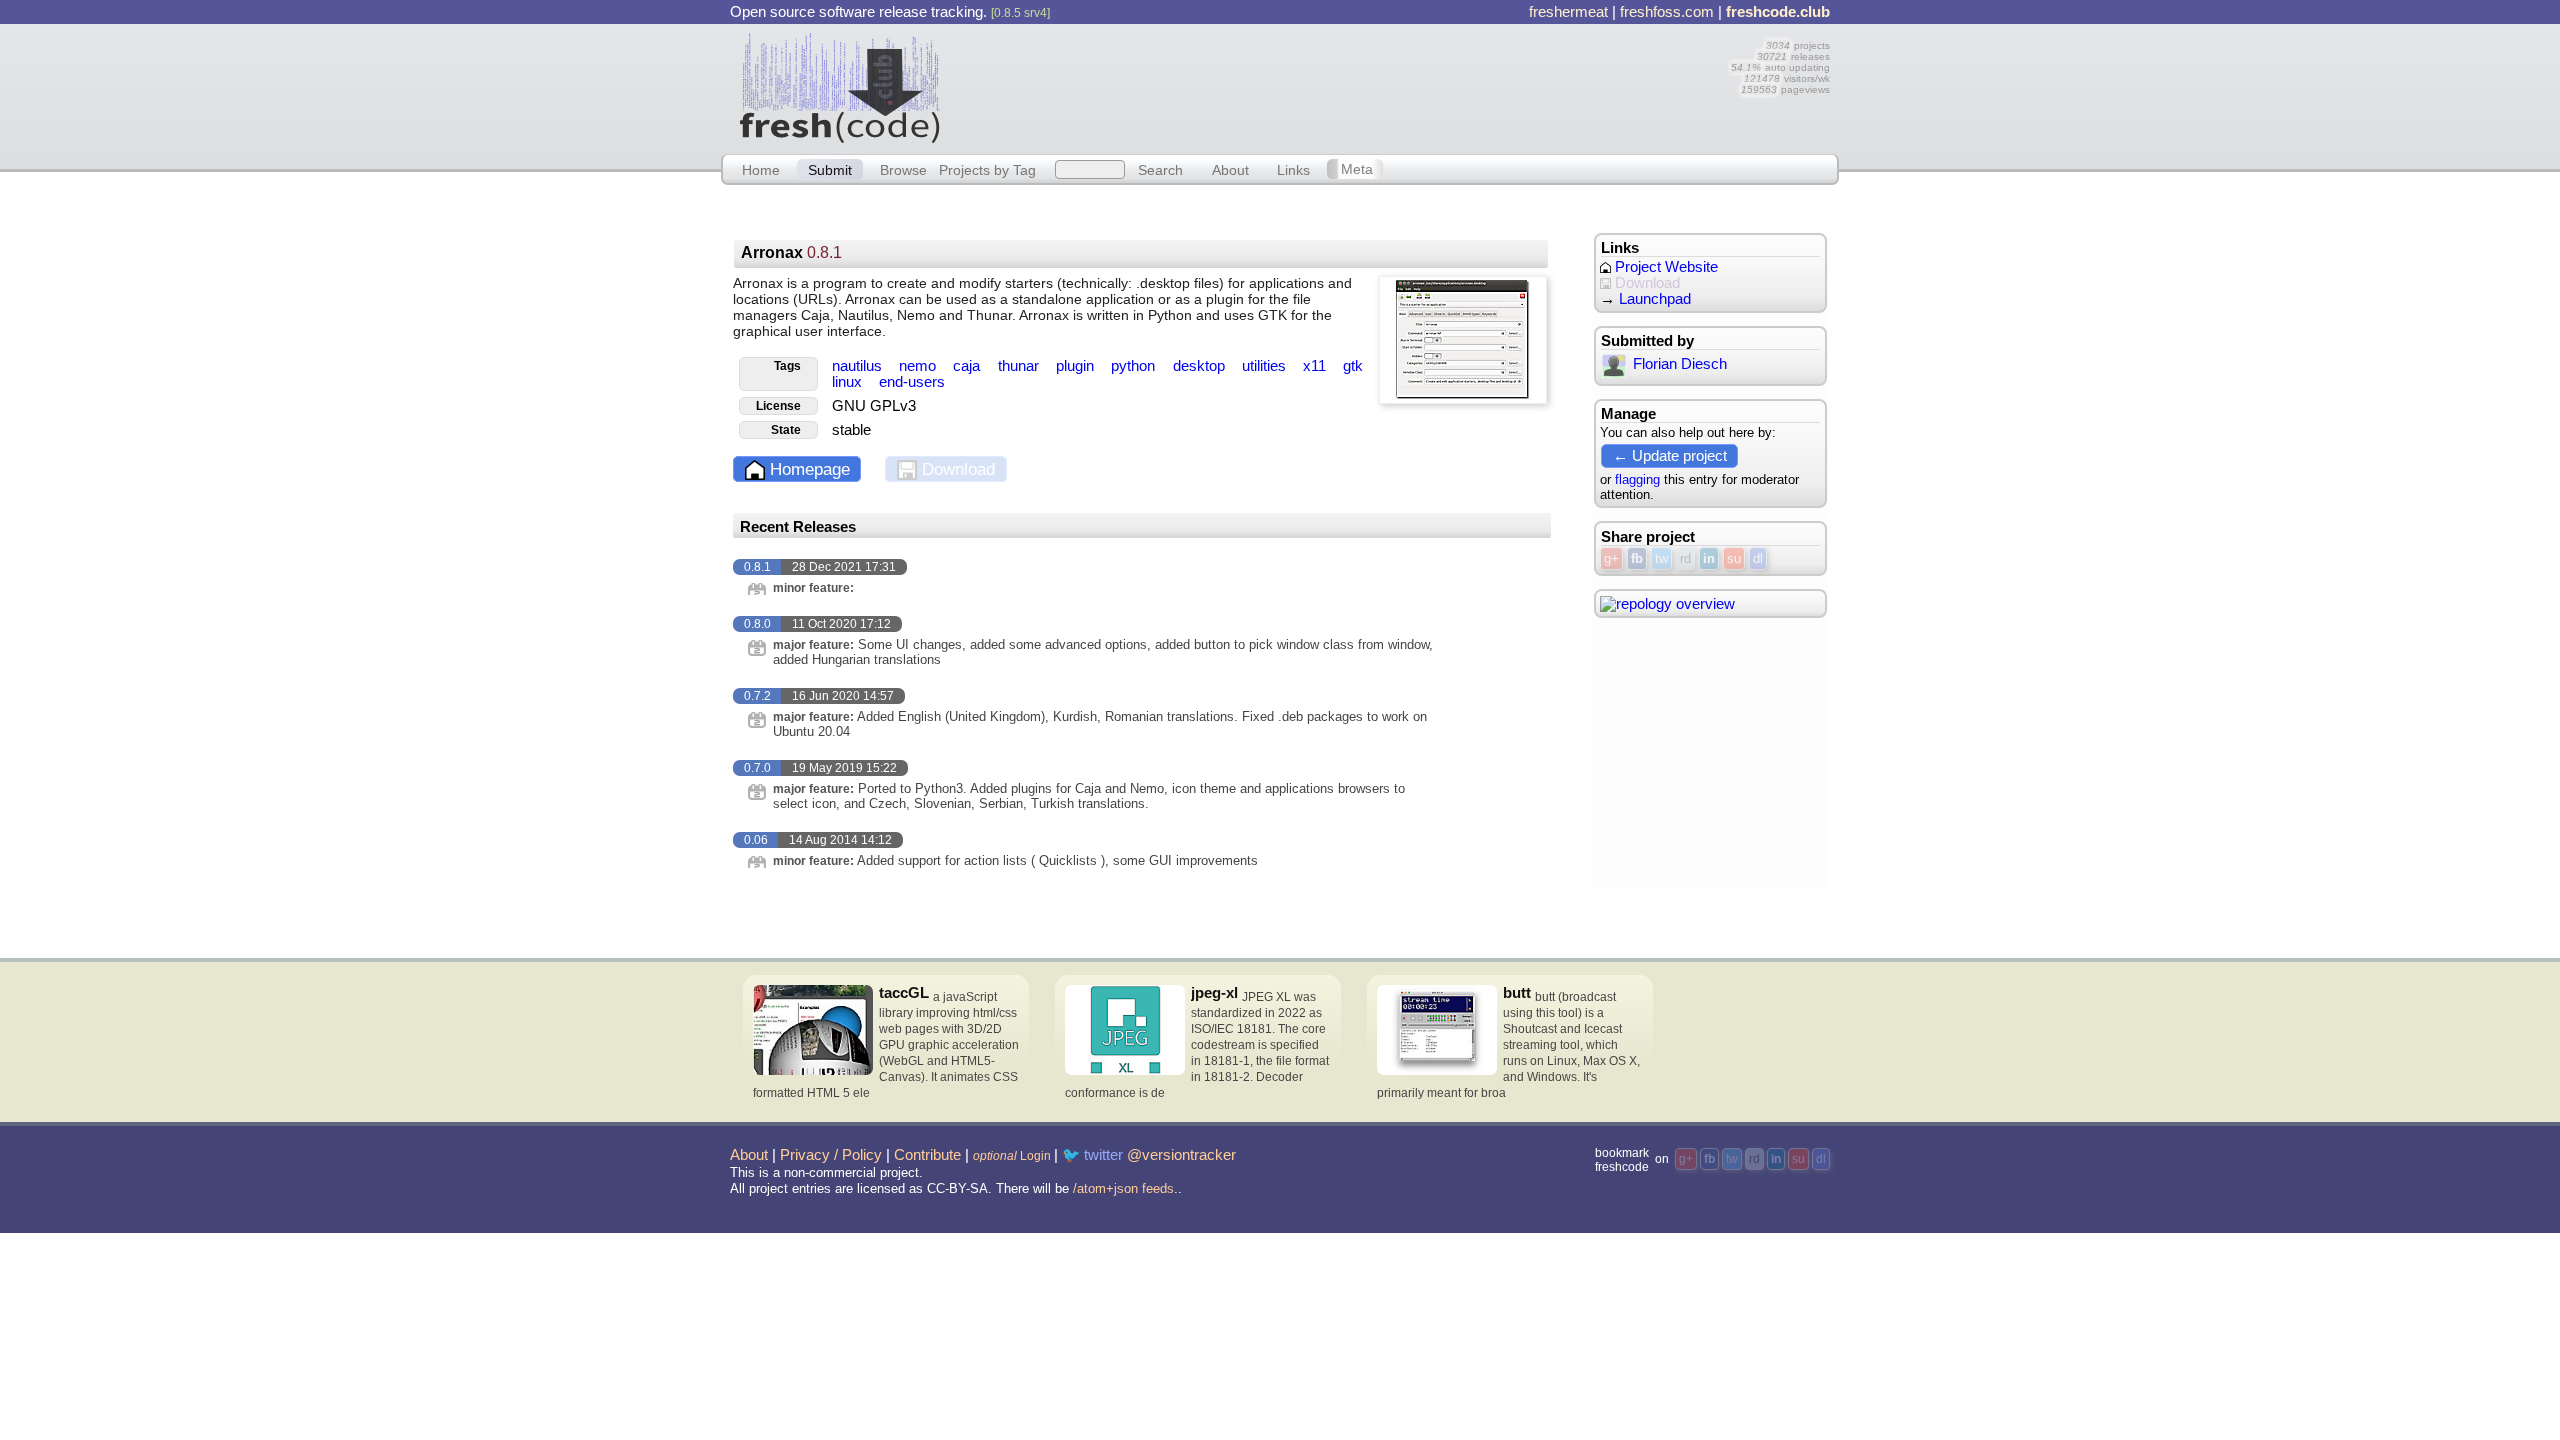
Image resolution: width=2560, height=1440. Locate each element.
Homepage (807, 469)
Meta (1357, 169)
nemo (919, 366)
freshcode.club (1778, 12)
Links (1293, 169)
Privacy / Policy (831, 1155)
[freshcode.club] (840, 87)
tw (1661, 558)
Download (956, 469)
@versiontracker (1181, 1155)
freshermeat (1568, 12)
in (1709, 558)
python (1135, 366)
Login (1012, 1156)
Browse (903, 169)
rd (1685, 558)
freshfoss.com (1667, 12)
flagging (1637, 479)
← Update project (1670, 455)
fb (1637, 558)
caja (968, 366)
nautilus (859, 366)
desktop (1201, 366)
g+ (1611, 558)
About (1230, 169)
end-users (912, 382)
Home (761, 169)
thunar (1020, 366)
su (1734, 558)
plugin (1077, 366)
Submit (830, 169)
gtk (1353, 366)
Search (1160, 169)
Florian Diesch (1680, 364)
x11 (1316, 366)
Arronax (791, 252)
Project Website (1664, 267)
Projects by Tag (987, 169)
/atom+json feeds (1123, 1188)
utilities (1266, 366)
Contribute (927, 1155)
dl (1758, 558)
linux (849, 382)
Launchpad (1655, 299)
